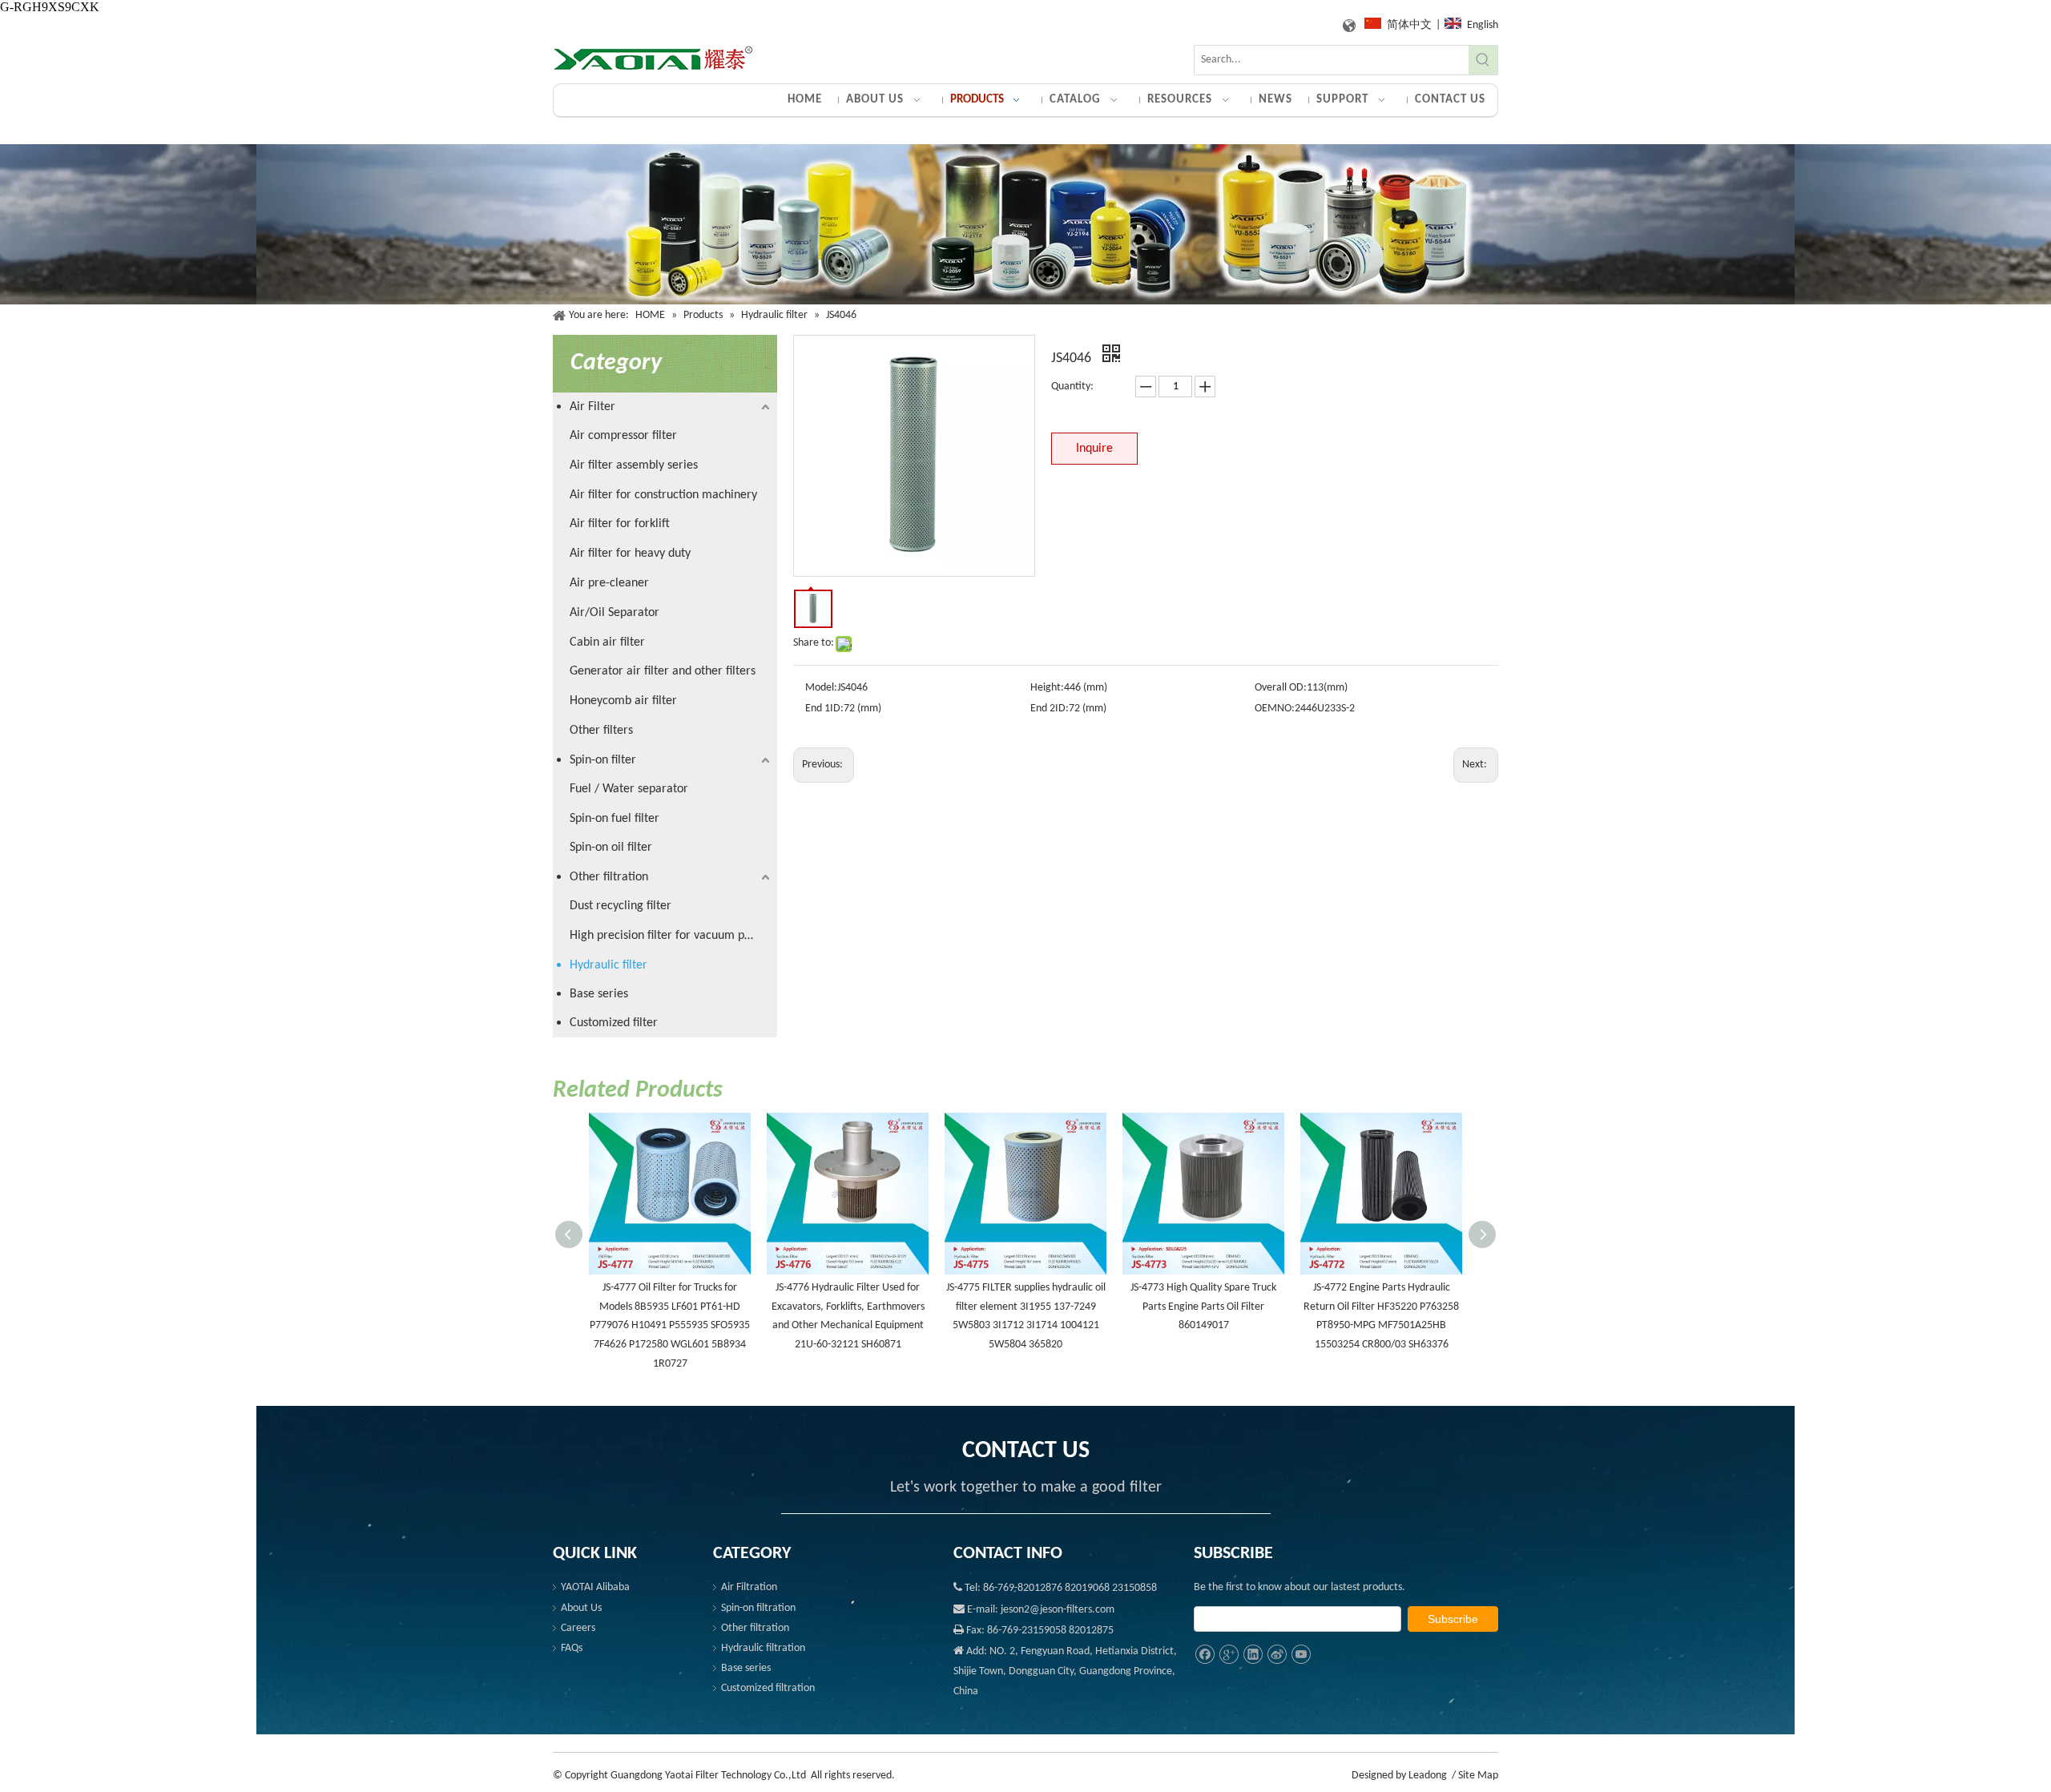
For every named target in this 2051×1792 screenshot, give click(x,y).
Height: (1047, 688)
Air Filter (592, 407)
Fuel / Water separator (629, 789)
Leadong (1428, 1776)
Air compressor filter (623, 436)
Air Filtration (749, 1587)
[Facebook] (1205, 1655)
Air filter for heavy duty (630, 554)
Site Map (1478, 1776)
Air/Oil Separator (614, 613)
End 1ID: (824, 709)
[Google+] (1229, 1655)
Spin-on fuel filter (614, 819)
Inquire (1094, 449)
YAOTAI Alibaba (595, 1587)
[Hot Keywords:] (1483, 60)
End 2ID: (1050, 709)
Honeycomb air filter (623, 701)
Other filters (601, 731)
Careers (578, 1628)
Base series (599, 994)
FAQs (572, 1648)
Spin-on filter (603, 760)
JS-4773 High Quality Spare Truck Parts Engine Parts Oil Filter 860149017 (1203, 1307)
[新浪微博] (1277, 1655)
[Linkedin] (1253, 1655)
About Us (581, 1608)
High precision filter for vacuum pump (669, 936)
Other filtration (609, 877)
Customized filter (614, 1023)
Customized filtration (768, 1688)
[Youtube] (1301, 1655)
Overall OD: (1281, 688)
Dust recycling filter (621, 906)
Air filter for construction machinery (663, 495)
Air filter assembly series (634, 465)
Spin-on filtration (758, 1608)
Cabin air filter (607, 642)
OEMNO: (1275, 709)
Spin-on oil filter (611, 848)
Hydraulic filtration (763, 1648)
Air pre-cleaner (609, 583)
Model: (821, 688)
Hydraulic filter (608, 965)
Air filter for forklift (620, 524)
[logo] (653, 59)
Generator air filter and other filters (663, 671)
